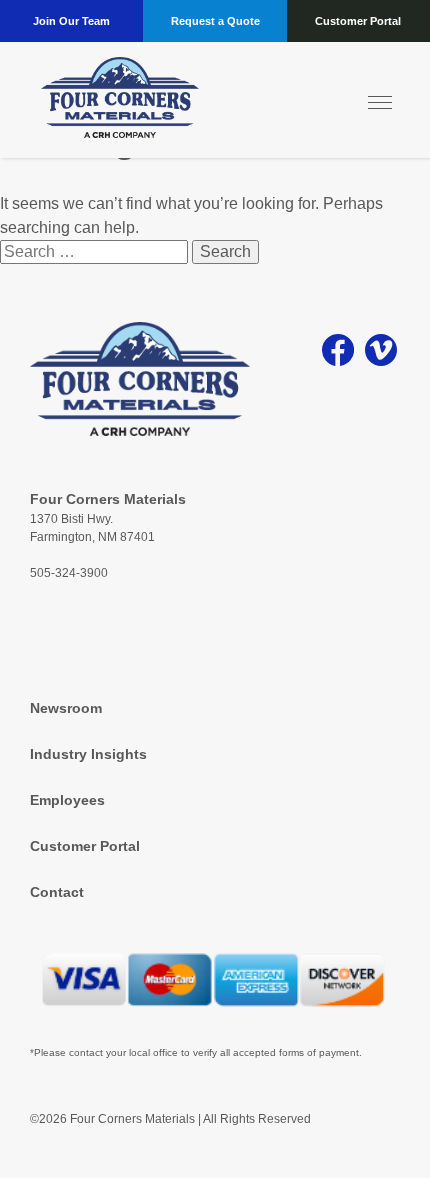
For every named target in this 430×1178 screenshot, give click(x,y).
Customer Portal (358, 21)
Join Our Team (71, 21)
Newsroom (66, 708)
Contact (57, 892)
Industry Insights (88, 754)
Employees (67, 800)
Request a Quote (215, 21)
